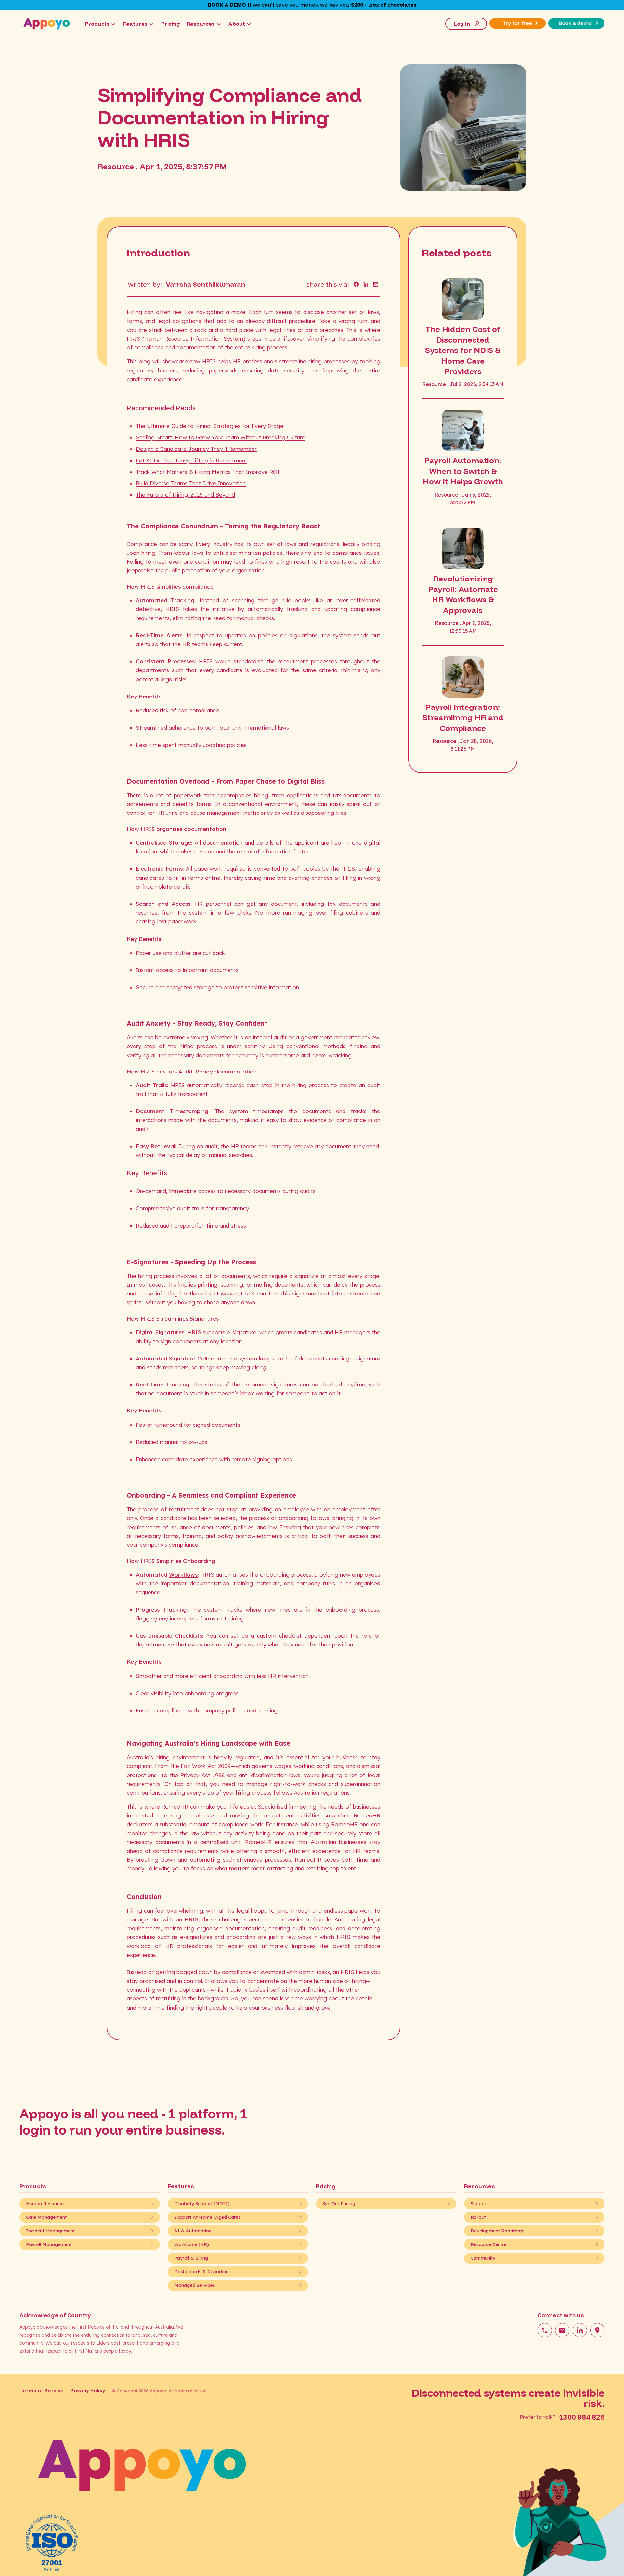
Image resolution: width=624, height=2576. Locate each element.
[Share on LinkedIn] (366, 284)
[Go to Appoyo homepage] (47, 24)
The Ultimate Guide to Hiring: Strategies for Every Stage (210, 426)
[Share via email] (376, 284)
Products (97, 24)
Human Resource (45, 2204)
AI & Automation (193, 2231)
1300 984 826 (582, 2417)
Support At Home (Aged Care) (207, 2217)
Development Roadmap (497, 2231)
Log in (462, 24)
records (234, 1085)
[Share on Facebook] (356, 284)
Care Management (46, 2217)
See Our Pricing (339, 2204)
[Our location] (597, 2330)
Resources (201, 24)
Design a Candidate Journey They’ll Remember (196, 449)
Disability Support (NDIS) (202, 2204)
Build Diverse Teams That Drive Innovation (191, 483)
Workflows (183, 1574)
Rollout (478, 2217)
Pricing (171, 24)
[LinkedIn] (580, 2330)
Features (135, 24)
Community (483, 2258)
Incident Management (50, 2231)
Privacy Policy (88, 2391)
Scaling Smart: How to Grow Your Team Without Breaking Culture (221, 437)
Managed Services (195, 2285)
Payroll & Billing (191, 2258)
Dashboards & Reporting (201, 2272)
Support (479, 2204)
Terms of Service (42, 2391)
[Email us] (562, 2330)
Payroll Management (49, 2244)
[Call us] (545, 2330)
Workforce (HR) (192, 2244)
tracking (297, 609)
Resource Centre (488, 2244)
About (237, 24)
